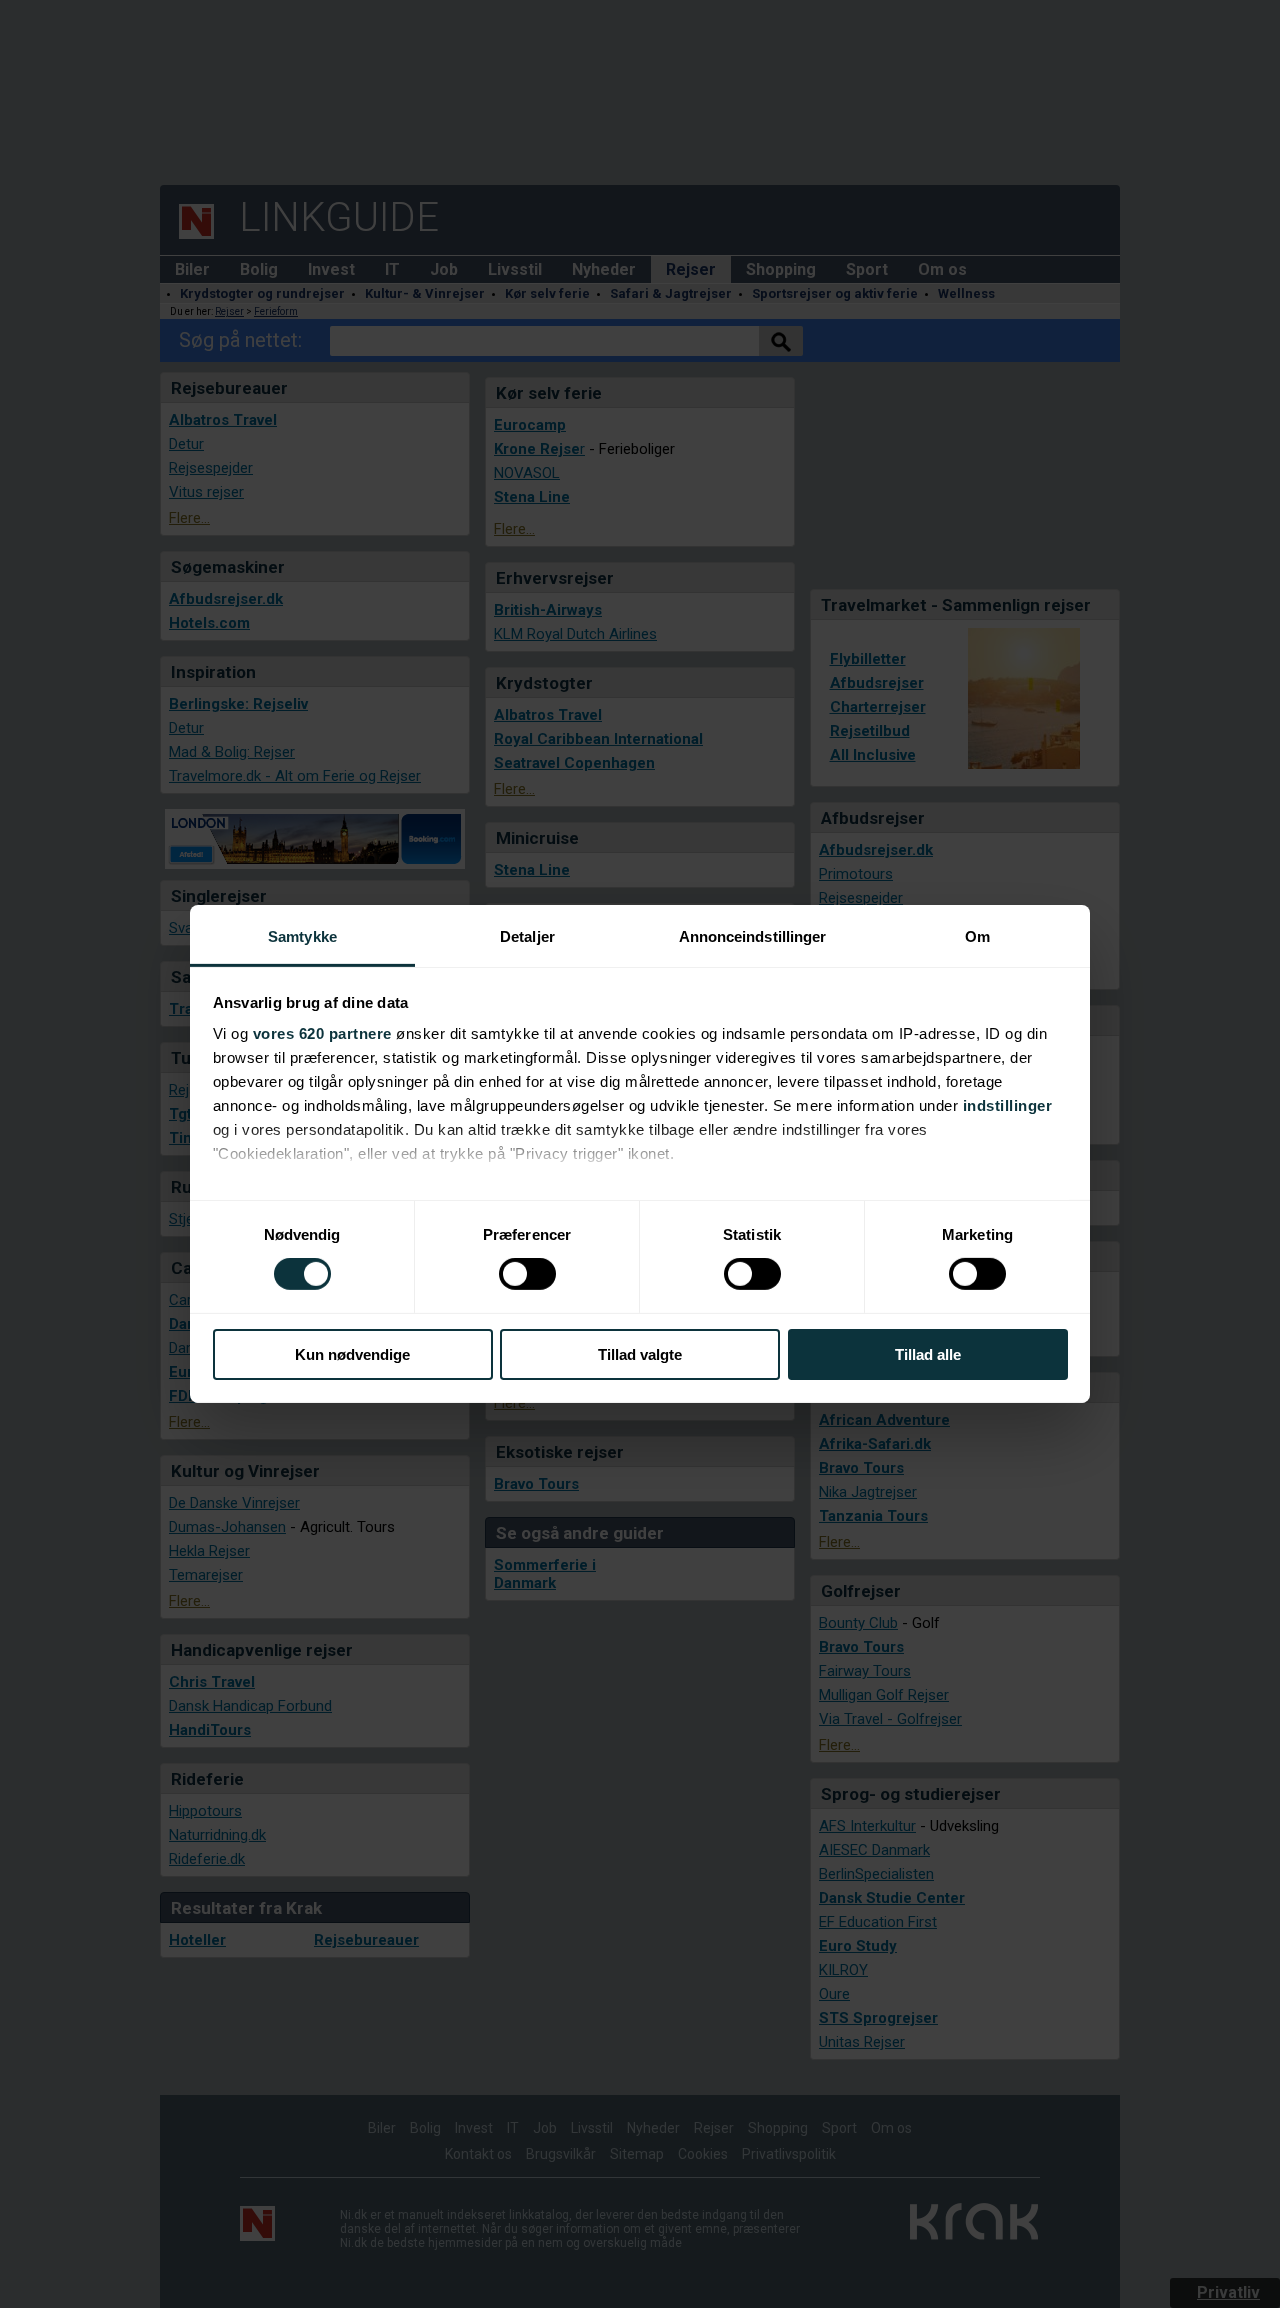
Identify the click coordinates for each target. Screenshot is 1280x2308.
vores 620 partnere (322, 1033)
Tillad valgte (640, 1354)
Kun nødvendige (352, 1354)
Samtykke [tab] (302, 936)
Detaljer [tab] (527, 936)
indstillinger (1008, 1105)
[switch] (527, 1274)
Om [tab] (977, 936)
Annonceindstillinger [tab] (753, 936)
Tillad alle (928, 1354)
